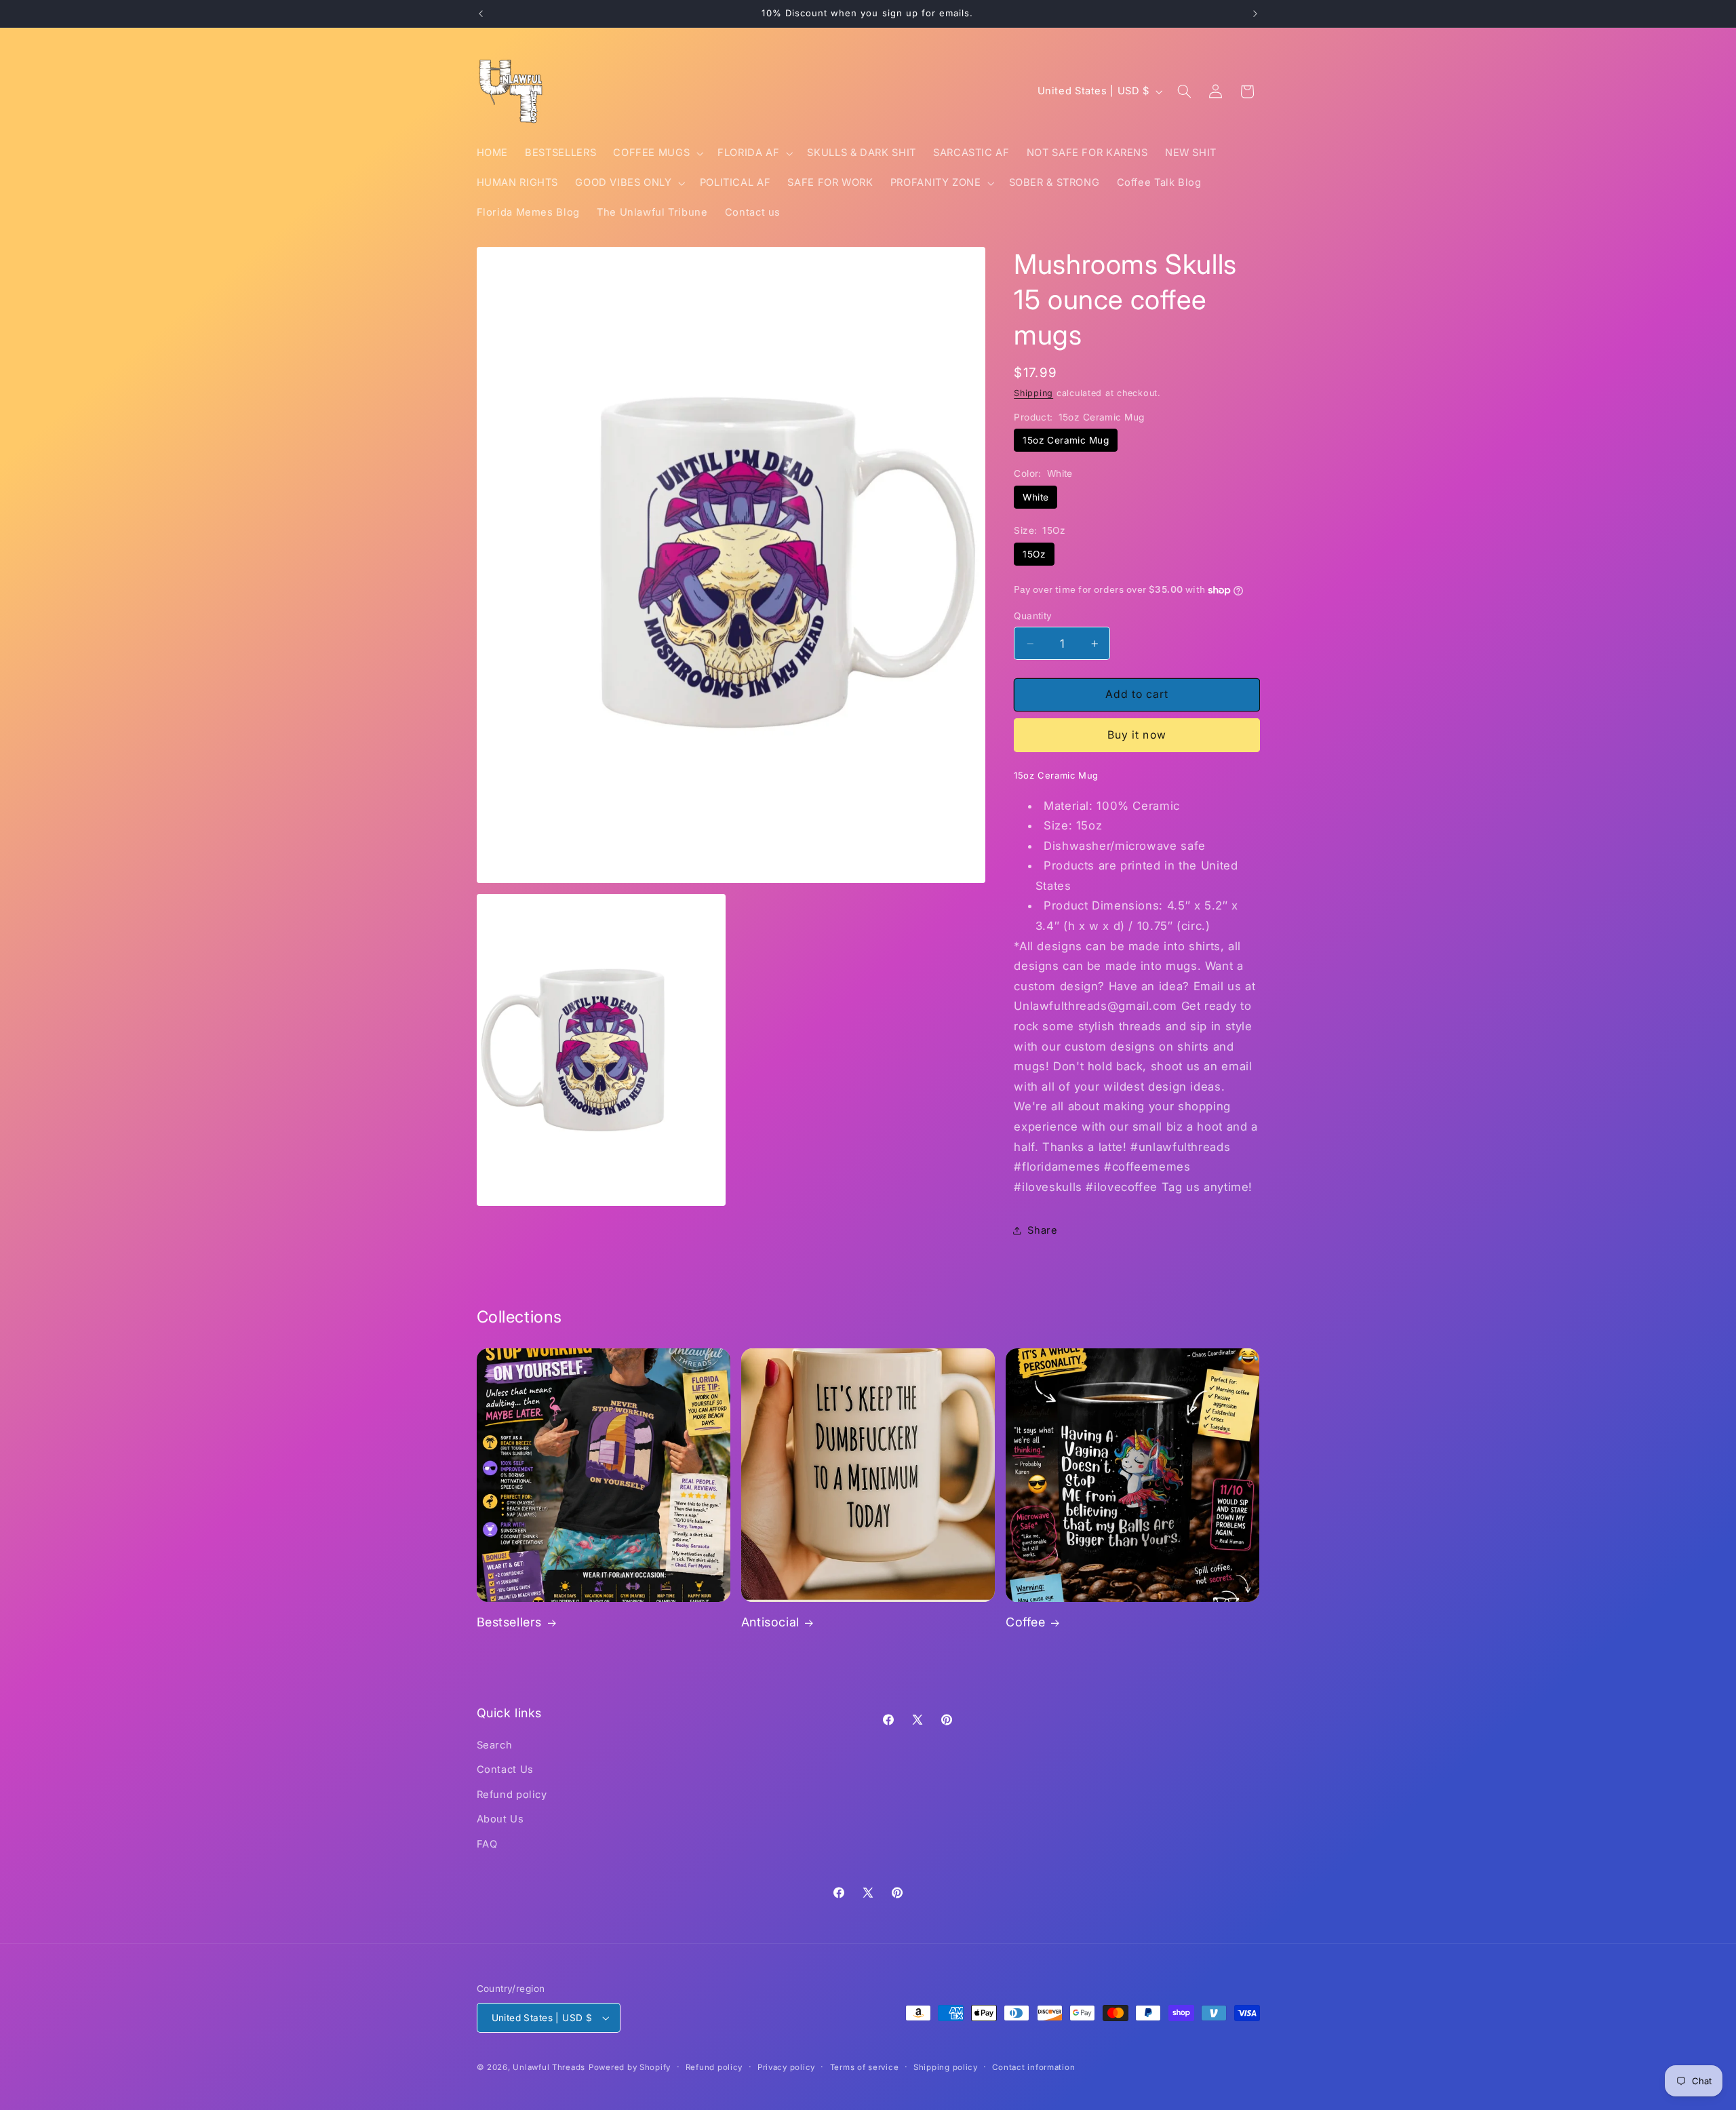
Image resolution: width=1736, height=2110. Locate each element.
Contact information (1033, 2067)
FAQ (487, 1844)
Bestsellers (510, 1622)
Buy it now (1137, 735)
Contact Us (505, 1770)
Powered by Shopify (630, 2067)
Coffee (1026, 1622)
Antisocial (770, 1622)
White (1035, 497)
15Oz (1034, 554)
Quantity (1033, 616)
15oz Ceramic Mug (1066, 440)
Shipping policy (946, 2067)
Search (495, 1745)
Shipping (1033, 393)
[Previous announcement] (481, 14)
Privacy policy (786, 2067)
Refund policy (512, 1795)
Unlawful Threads (549, 2067)
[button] (657, 153)
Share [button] (1042, 1230)
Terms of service (865, 2067)
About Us (500, 1819)
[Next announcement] (1255, 14)
